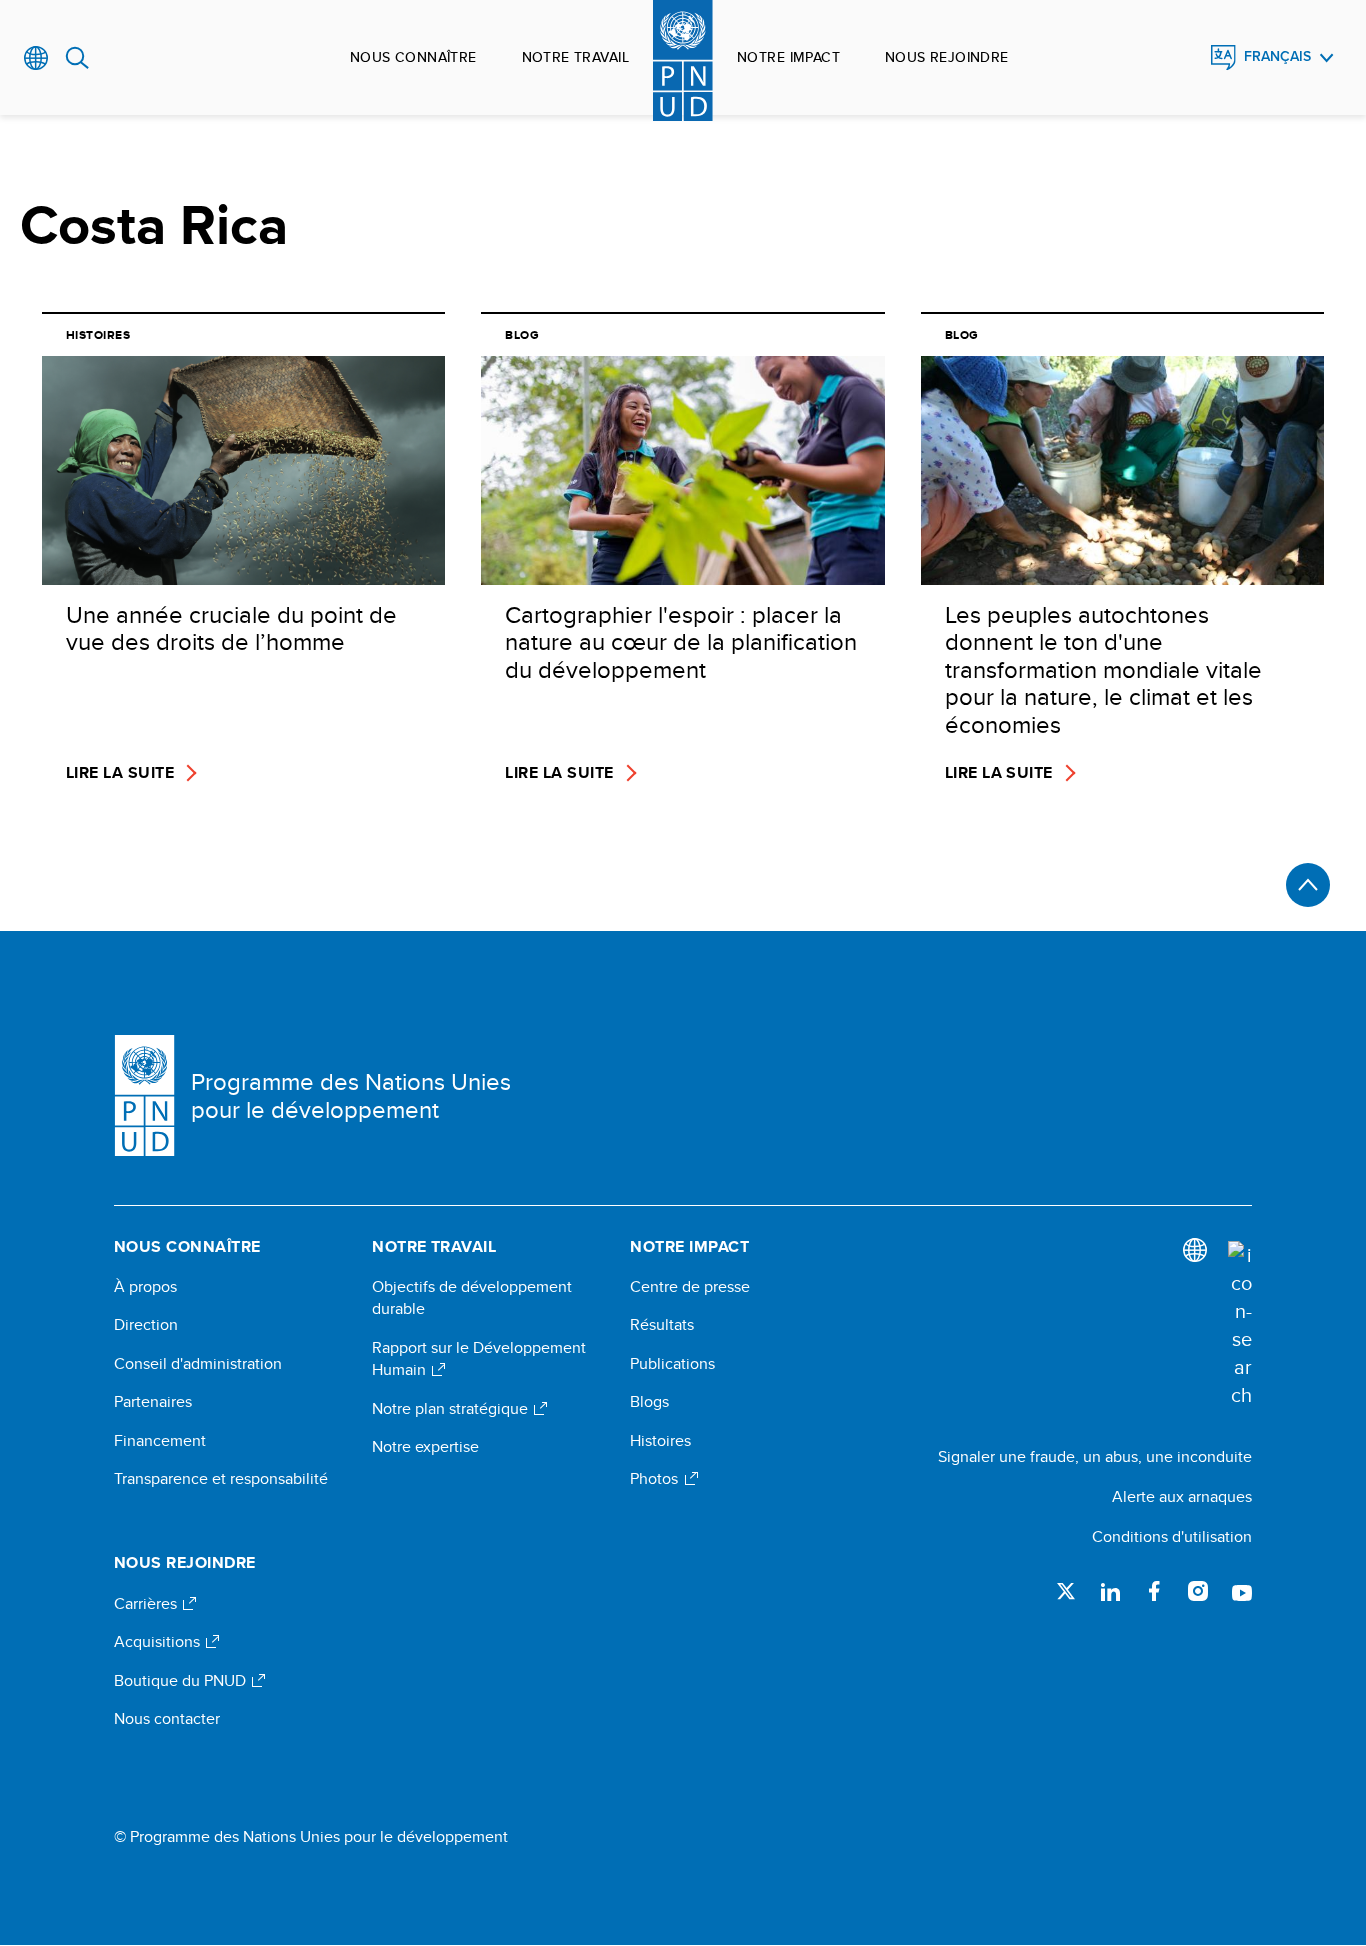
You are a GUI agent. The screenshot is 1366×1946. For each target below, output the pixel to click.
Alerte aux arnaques (1182, 1496)
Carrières (147, 1604)
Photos (656, 1479)
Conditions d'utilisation (1172, 1536)
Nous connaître (413, 57)
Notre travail (575, 57)
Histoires (660, 1441)
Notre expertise (425, 1447)
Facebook (1154, 1591)
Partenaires (153, 1402)
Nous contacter (167, 1719)
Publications (672, 1364)
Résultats (662, 1325)
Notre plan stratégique (452, 1409)
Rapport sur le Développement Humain (479, 1359)
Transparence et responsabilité (221, 1479)
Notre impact (788, 57)
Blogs (649, 1402)
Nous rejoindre (947, 57)
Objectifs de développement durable (472, 1298)
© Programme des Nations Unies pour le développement (311, 1837)
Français (1277, 56)
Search (77, 58)
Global (36, 58)
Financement (160, 1441)
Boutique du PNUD (182, 1681)
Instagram (1198, 1591)
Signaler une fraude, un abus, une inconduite (1095, 1456)
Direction (146, 1325)
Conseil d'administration (198, 1364)
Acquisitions (159, 1642)
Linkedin (1110, 1591)
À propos (145, 1287)
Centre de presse (690, 1287)
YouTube (1242, 1591)
